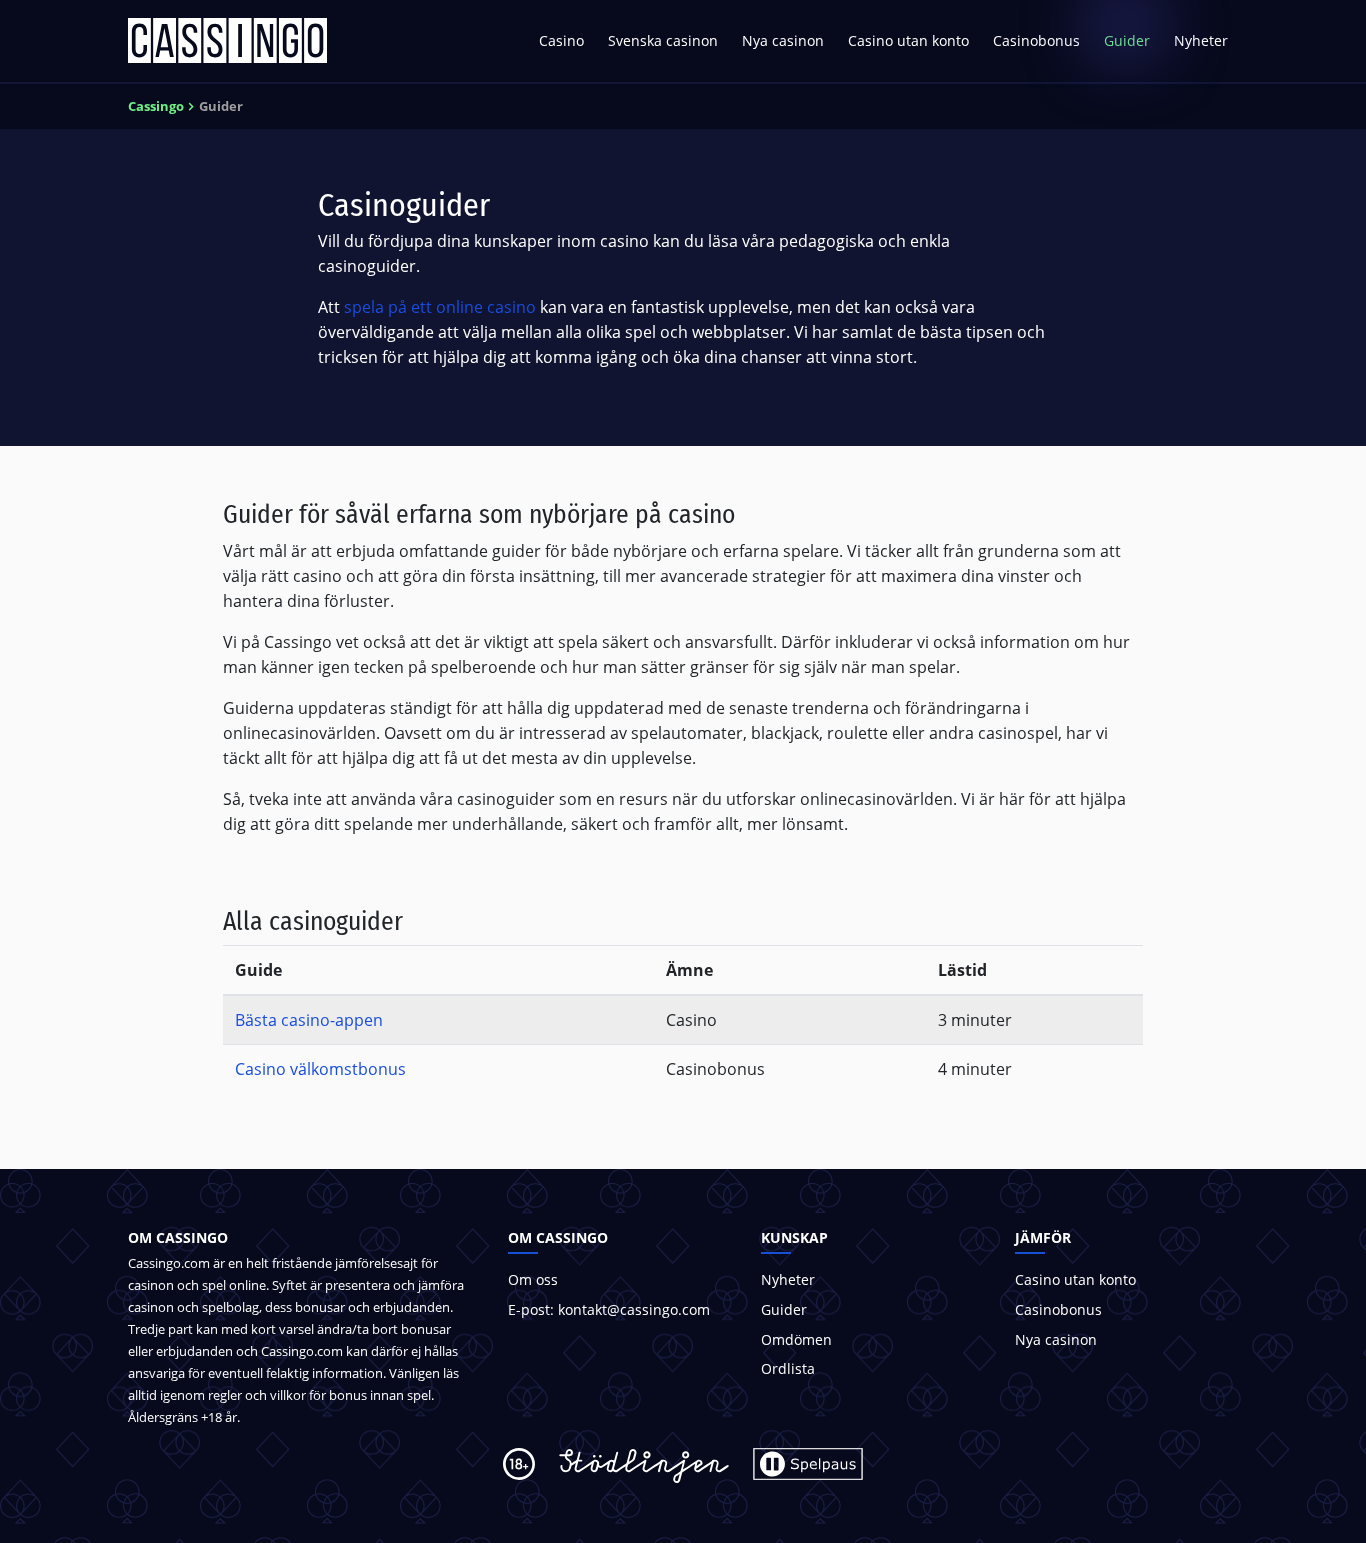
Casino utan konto (908, 40)
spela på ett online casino (440, 307)
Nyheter (1201, 40)
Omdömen (796, 1339)
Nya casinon (783, 40)
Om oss (533, 1279)
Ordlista (788, 1368)
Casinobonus (1036, 40)
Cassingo (156, 106)
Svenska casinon (663, 40)
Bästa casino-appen (309, 1020)
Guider (1127, 40)
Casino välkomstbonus (320, 1069)
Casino (561, 40)
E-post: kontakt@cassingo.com (609, 1309)
